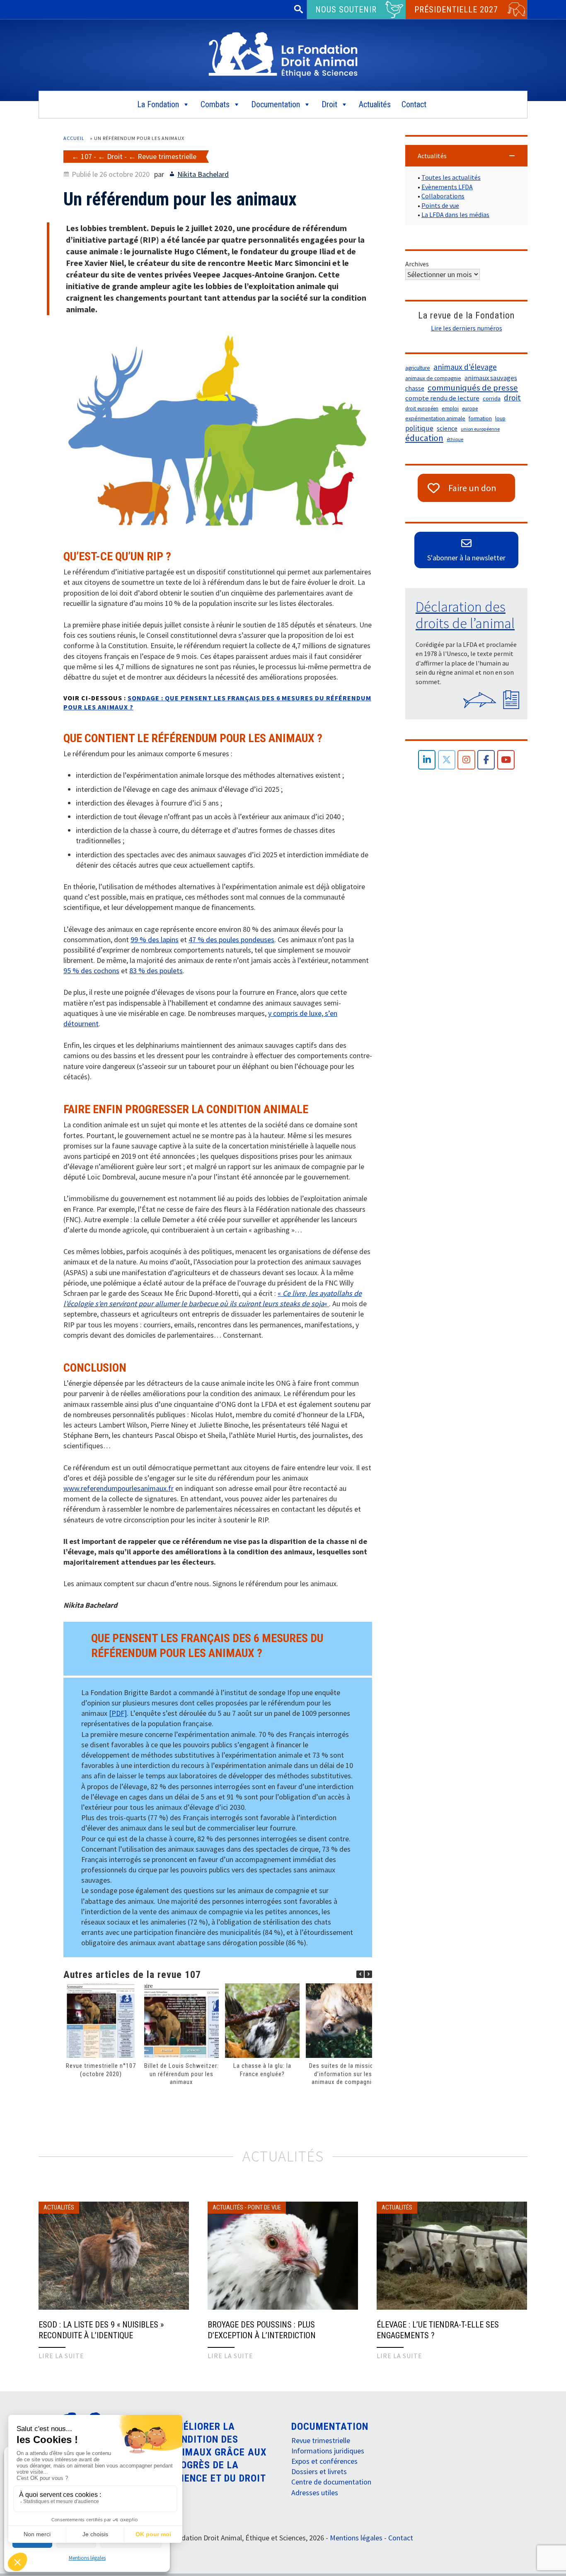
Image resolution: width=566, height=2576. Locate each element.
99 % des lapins (155, 939)
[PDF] (118, 1713)
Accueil (74, 138)
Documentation (276, 104)
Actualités (375, 104)
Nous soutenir (346, 10)
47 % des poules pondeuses (231, 939)
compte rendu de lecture (442, 398)
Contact (414, 104)
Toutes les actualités (451, 177)
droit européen (422, 409)
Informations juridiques (328, 2451)
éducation (424, 438)
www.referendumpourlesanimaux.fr (119, 1488)
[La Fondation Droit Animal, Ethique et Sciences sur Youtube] (506, 760)
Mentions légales (87, 2558)
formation (480, 418)
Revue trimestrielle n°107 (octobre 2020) (101, 2070)
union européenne (480, 429)
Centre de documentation (331, 2482)
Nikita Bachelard (203, 174)
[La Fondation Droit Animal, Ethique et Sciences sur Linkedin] (427, 760)
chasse (415, 388)
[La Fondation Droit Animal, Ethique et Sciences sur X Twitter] (447, 760)
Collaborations (443, 196)
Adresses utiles (315, 2493)
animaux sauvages (491, 378)
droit (512, 398)
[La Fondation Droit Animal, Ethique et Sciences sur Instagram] (466, 760)
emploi (450, 409)
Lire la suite (61, 2356)
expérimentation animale (435, 418)
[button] (368, 1974)
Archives (417, 264)
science (447, 428)
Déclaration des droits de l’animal (465, 615)
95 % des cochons (91, 971)
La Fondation (158, 104)
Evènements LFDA (447, 187)
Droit (329, 104)
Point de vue (264, 2207)
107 (86, 156)
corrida (492, 398)
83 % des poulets (156, 971)
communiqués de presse (473, 388)
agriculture (418, 368)
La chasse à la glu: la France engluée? (262, 2070)
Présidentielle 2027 (456, 10)
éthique (455, 439)
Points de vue (440, 205)
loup (500, 418)
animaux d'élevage (465, 367)
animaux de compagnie (433, 378)
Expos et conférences (324, 2461)
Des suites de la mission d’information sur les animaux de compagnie (343, 2074)
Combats (215, 104)
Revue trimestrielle (167, 156)
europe (470, 409)
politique (419, 428)
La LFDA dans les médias (455, 215)
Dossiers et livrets (319, 2471)
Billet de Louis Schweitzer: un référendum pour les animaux (181, 2074)
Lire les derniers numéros (467, 328)
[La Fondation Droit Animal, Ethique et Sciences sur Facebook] (486, 760)
